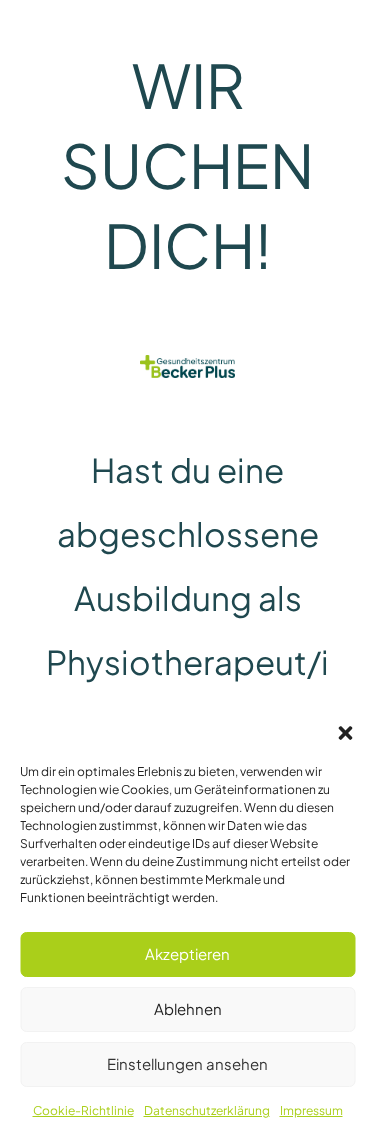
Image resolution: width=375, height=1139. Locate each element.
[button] (345, 733)
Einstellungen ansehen (187, 1063)
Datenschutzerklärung (207, 1110)
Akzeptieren (187, 953)
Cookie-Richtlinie (83, 1110)
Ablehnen (188, 1008)
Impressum (311, 1110)
